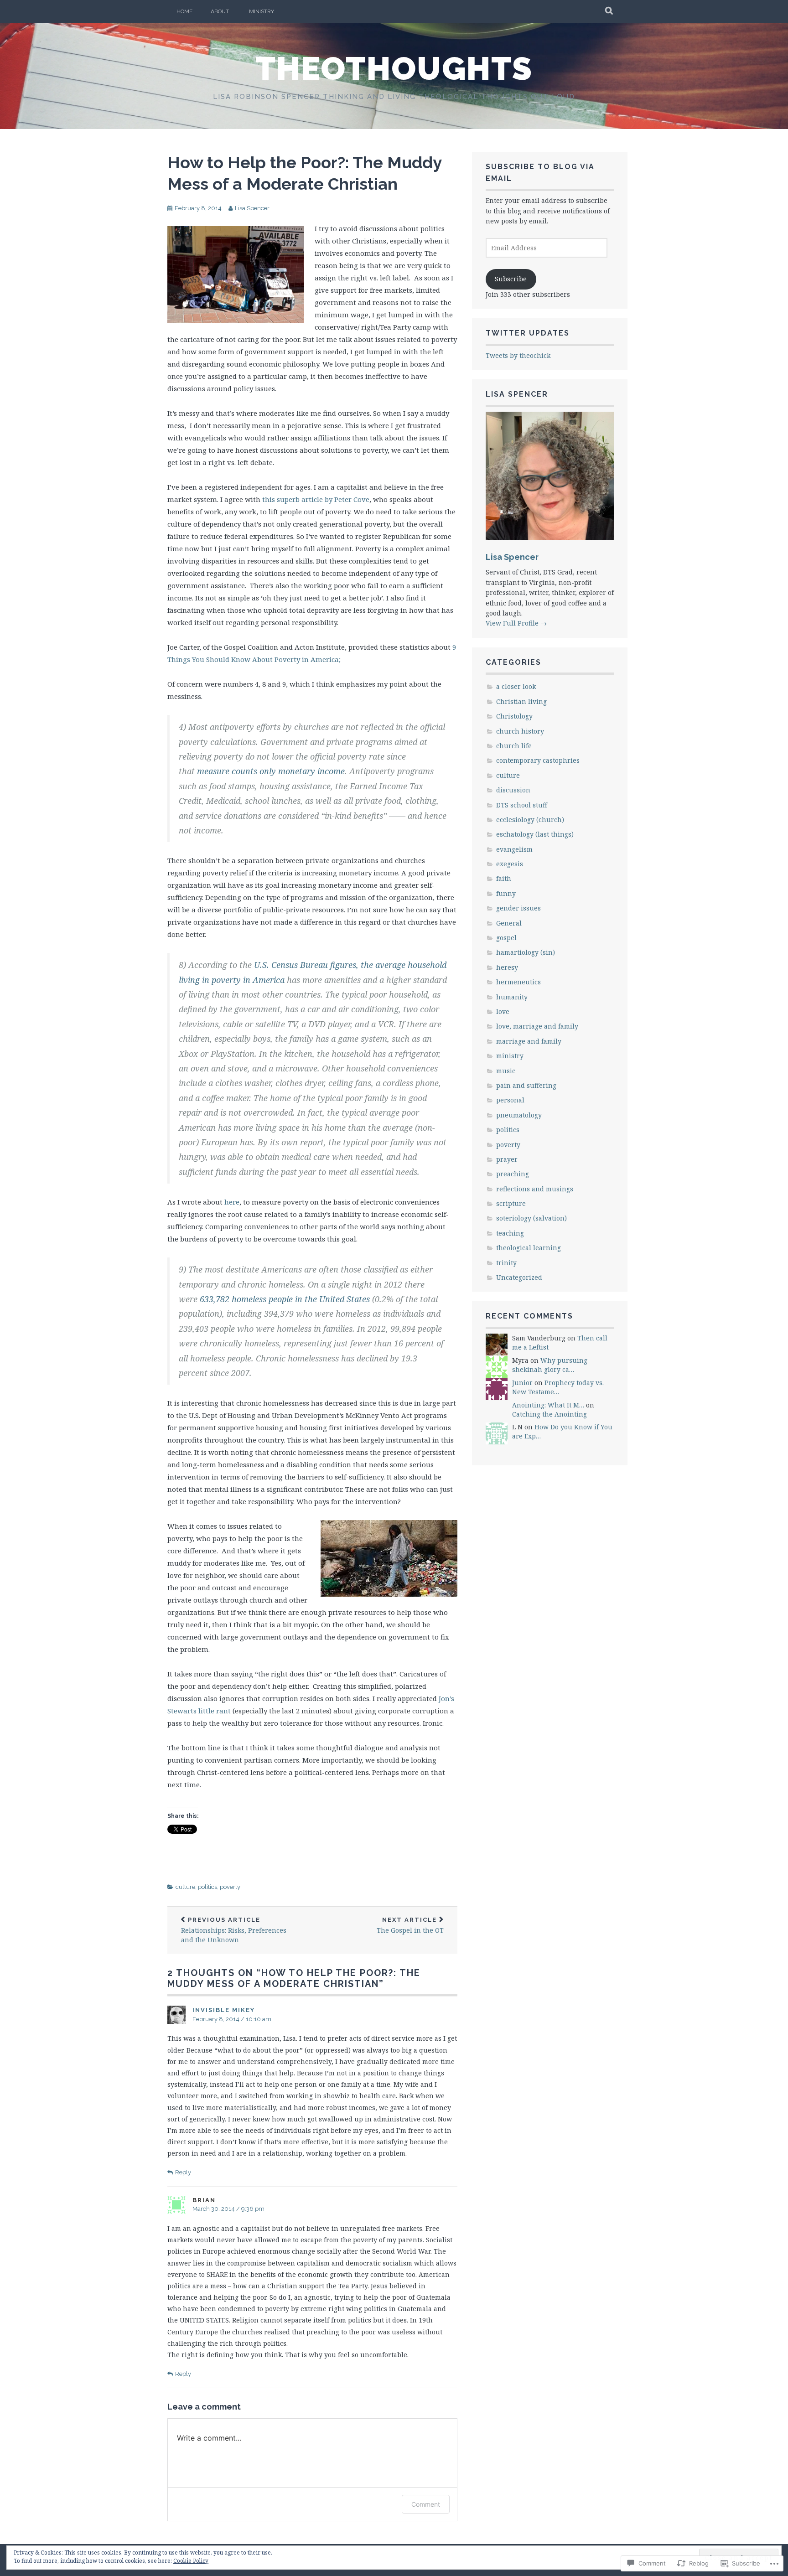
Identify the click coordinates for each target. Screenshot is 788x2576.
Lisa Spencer (252, 208)
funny (506, 893)
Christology (514, 716)
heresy (507, 967)
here (232, 1202)
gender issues (518, 908)
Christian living (521, 701)
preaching (513, 1174)
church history (520, 731)
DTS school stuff (522, 805)
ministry (510, 1056)
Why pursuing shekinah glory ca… (550, 1365)
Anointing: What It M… (548, 1405)
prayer (507, 1159)
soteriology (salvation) (531, 1218)
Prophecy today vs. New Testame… (558, 1387)
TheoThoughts (394, 68)
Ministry (262, 11)
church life (514, 746)
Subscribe (511, 279)
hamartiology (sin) (526, 952)
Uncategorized (519, 1277)
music (506, 1071)
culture (185, 1887)
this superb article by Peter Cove (316, 499)
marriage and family (529, 1041)
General (509, 923)
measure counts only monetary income (271, 771)
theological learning (529, 1248)
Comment (426, 2504)
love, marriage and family (537, 1026)
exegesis (510, 864)
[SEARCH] (609, 11)
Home (184, 11)
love (503, 1011)
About (220, 11)
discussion (513, 790)
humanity (512, 997)
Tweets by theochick (518, 355)
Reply (183, 2172)
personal (510, 1100)
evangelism (514, 849)
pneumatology (519, 1115)
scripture (511, 1203)
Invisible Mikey (224, 2010)
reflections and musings (535, 1189)
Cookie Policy (191, 2561)
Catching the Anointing (550, 1414)
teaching (510, 1233)
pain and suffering (526, 1085)
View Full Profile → (516, 623)
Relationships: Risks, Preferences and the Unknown (234, 1930)
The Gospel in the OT (410, 1926)
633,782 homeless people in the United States (285, 1299)
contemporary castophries (538, 760)
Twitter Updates (528, 333)
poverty (230, 1887)
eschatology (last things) (535, 834)
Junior (522, 1383)
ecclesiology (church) (530, 820)
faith (504, 878)
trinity (506, 1263)
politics (207, 1887)
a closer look (516, 686)
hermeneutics (518, 982)
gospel (506, 938)
